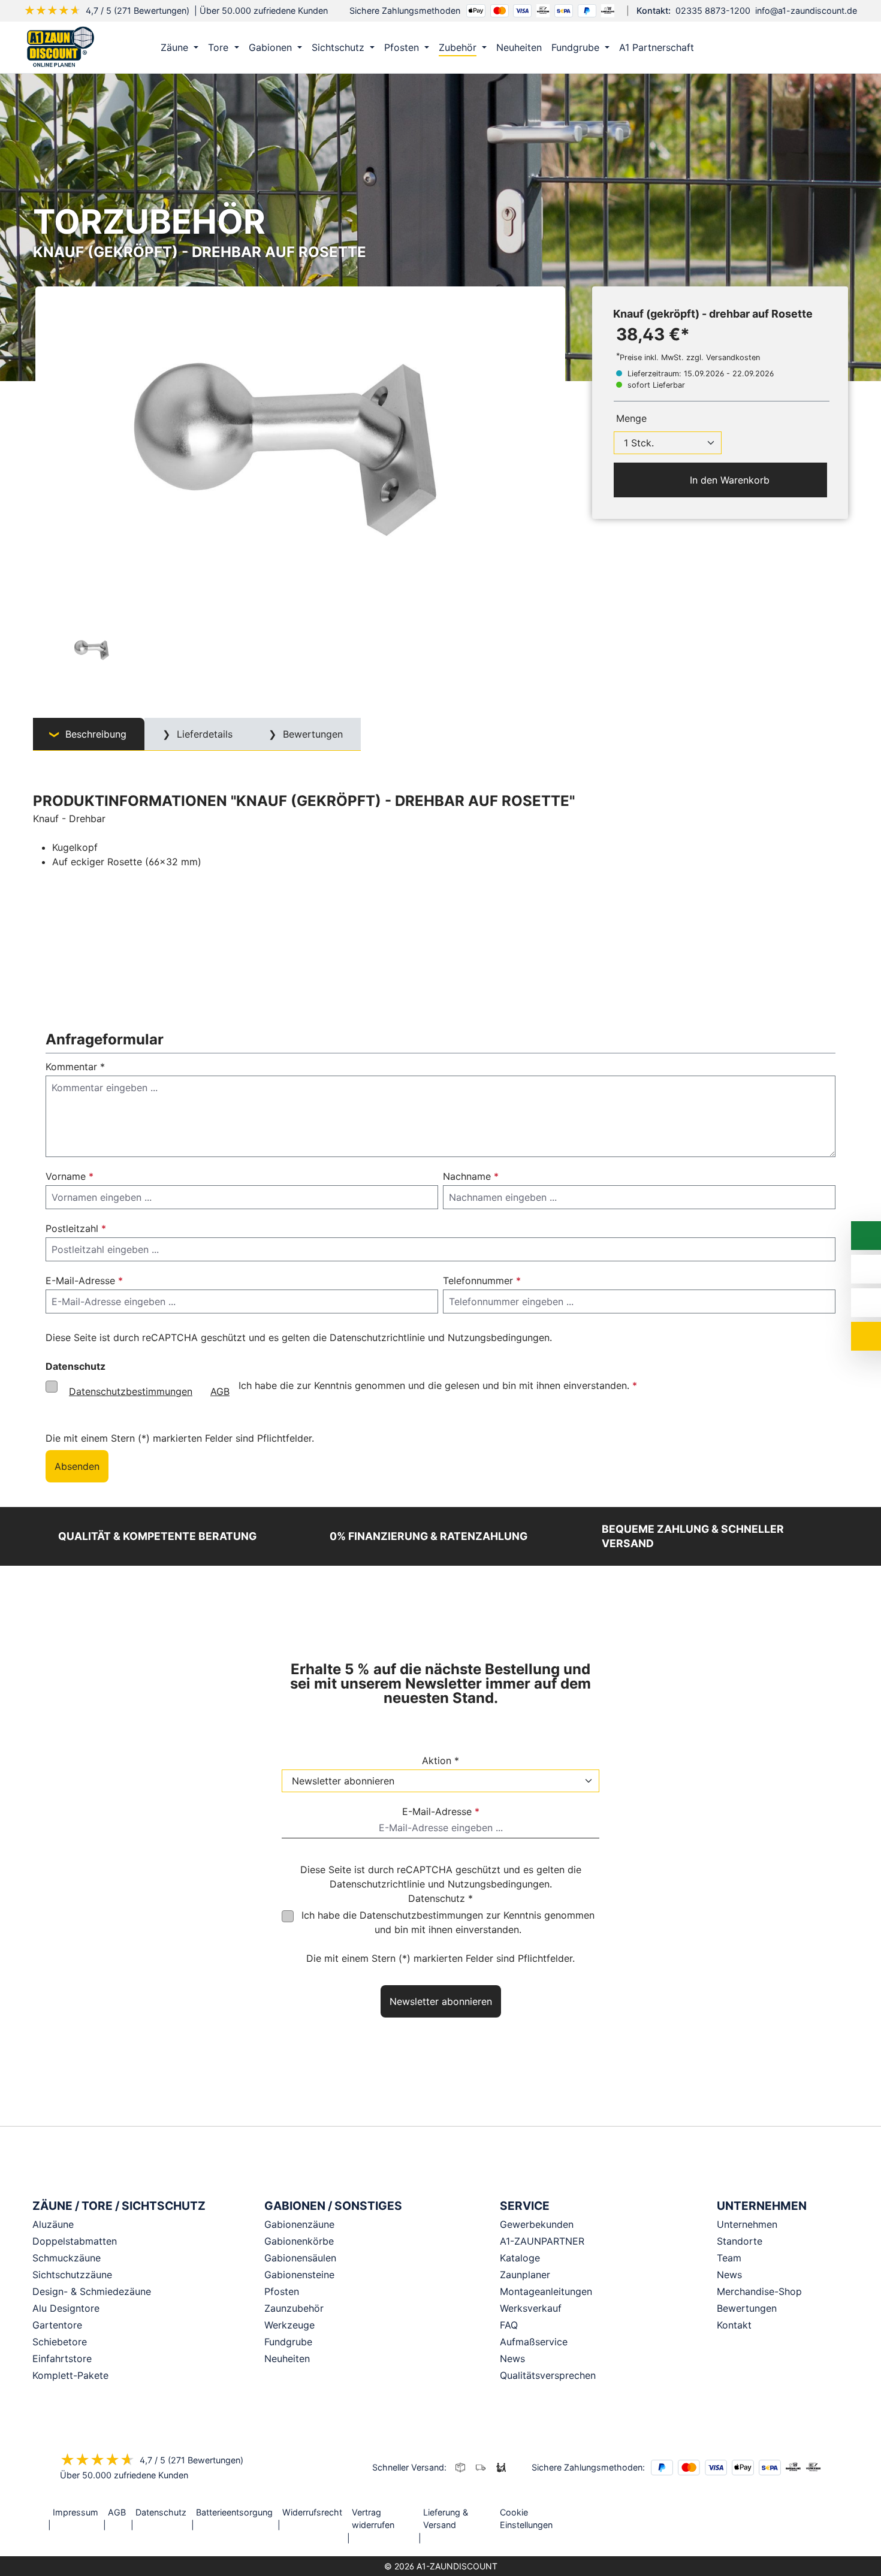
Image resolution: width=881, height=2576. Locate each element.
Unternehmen (747, 2224)
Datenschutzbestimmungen (131, 1391)
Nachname (471, 1176)
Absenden (77, 1466)
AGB (220, 1391)
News (729, 2275)
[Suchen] (810, 47)
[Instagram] (791, 2513)
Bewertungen (747, 2308)
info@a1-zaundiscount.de (806, 10)
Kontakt (734, 2325)
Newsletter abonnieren (441, 2001)
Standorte (740, 2241)
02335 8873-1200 (713, 10)
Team (729, 2258)
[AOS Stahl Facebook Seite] (808, 2513)
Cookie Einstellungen (526, 2519)
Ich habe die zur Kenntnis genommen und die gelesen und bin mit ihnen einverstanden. (353, 1388)
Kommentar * (75, 1067)
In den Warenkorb (728, 480)
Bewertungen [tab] (311, 734)
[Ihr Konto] (785, 47)
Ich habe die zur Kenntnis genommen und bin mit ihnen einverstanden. (448, 1922)
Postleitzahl (76, 1228)
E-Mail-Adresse (84, 1281)
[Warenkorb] (835, 47)
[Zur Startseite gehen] (61, 47)
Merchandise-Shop (759, 2291)
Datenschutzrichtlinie (377, 1337)
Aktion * (441, 1760)
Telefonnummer (482, 1281)
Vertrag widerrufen (373, 2519)
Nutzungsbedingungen (499, 1337)
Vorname (70, 1176)
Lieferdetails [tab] (203, 734)
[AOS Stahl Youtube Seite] (825, 2513)
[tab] (89, 734)
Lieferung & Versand (446, 2519)
